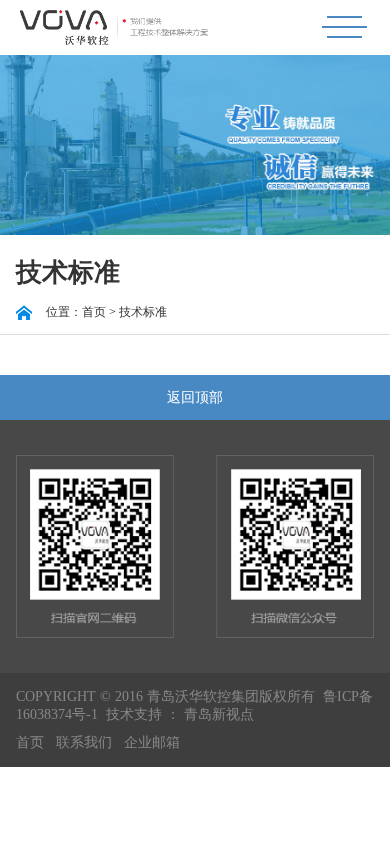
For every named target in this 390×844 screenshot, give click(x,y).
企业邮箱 (152, 742)
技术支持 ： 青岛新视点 (180, 714)
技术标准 (143, 312)
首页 (30, 742)
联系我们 (84, 742)
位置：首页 (76, 312)
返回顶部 (195, 397)
